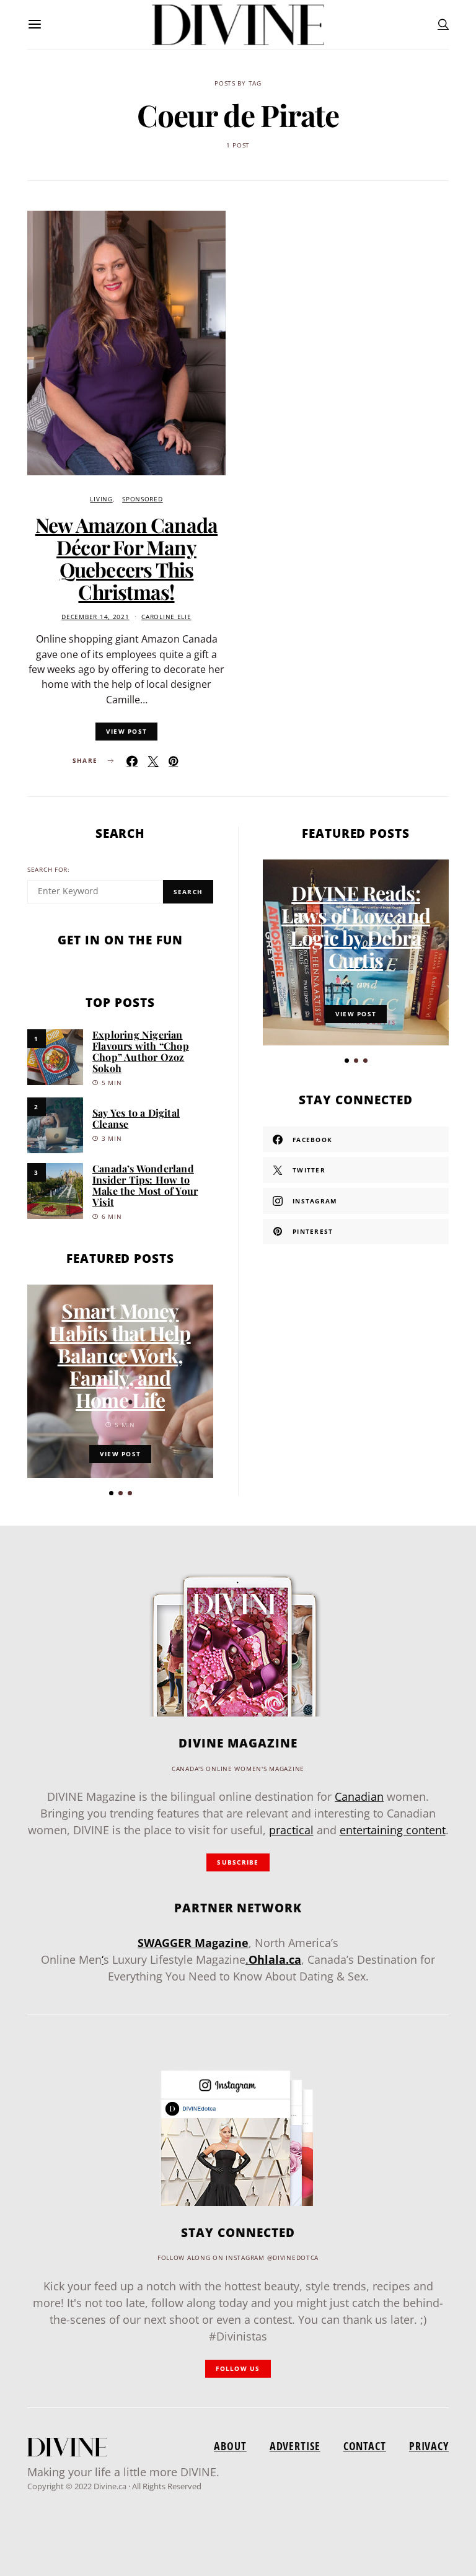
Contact (365, 2446)
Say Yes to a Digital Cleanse (136, 1118)
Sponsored (142, 499)
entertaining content (393, 1830)
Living (101, 499)
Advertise (295, 2446)
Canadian (359, 1796)
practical (291, 1830)
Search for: (49, 870)
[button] (111, 1493)
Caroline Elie (166, 617)
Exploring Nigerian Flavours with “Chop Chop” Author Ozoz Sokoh (141, 1051)
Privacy (429, 2446)
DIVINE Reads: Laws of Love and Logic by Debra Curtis (356, 926)
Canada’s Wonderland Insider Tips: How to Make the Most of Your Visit (145, 1185)
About (230, 2446)
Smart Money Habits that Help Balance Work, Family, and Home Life (120, 1355)
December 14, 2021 (95, 617)
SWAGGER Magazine (193, 1943)
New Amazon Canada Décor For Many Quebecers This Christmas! (126, 558)
